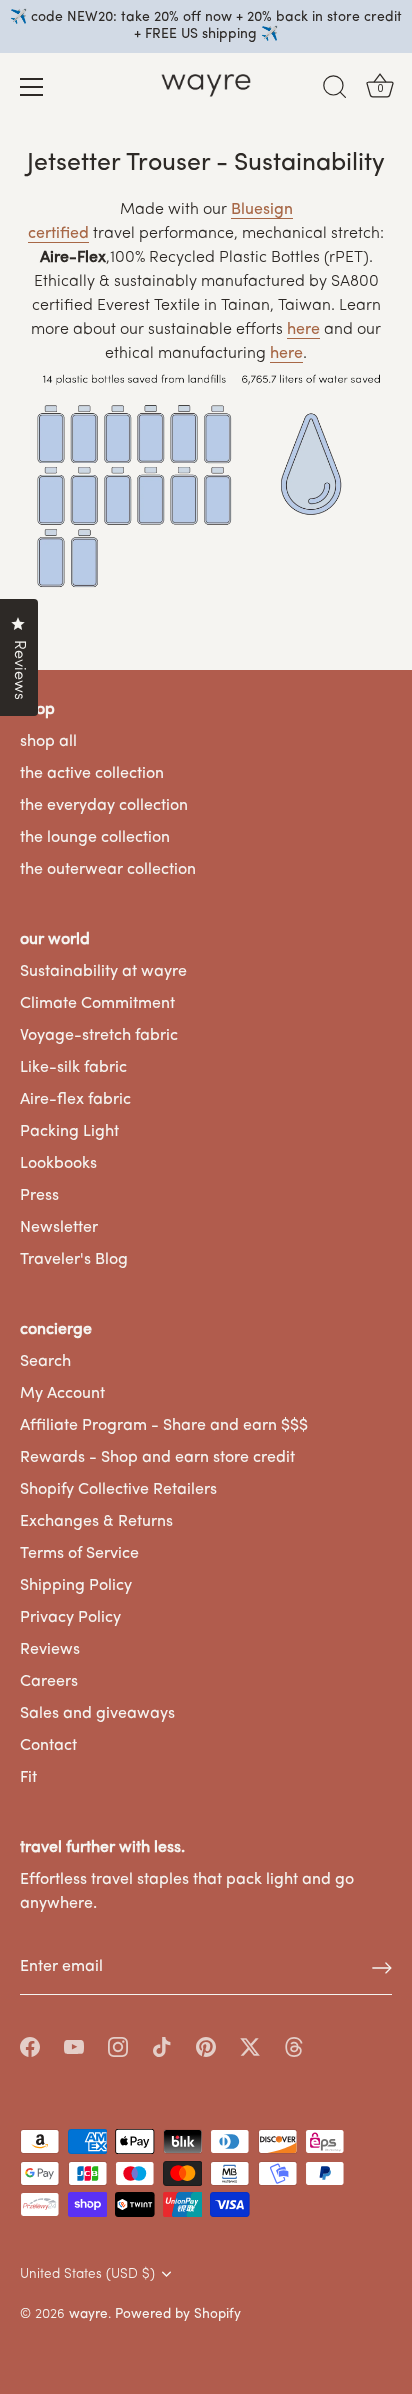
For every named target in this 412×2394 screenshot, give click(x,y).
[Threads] (294, 2047)
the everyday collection (104, 806)
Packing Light (69, 1132)
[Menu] (32, 87)
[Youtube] (74, 2047)
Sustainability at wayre (103, 972)
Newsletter (59, 1228)
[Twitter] (250, 2047)
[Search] (335, 90)
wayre (88, 2314)
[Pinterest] (206, 2047)
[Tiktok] (162, 2047)
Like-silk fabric (73, 1068)
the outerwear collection (108, 870)
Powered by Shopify (178, 2314)
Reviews (50, 1650)
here (303, 330)
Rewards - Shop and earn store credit (157, 1458)
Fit (28, 1778)
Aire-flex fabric (75, 1100)
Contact (48, 1746)
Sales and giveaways (97, 1714)
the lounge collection (95, 838)
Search (45, 1362)
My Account (62, 1394)
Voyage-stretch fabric (99, 1036)
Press (39, 1196)
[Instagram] (118, 2047)
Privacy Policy (70, 1618)
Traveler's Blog (74, 1260)
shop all (48, 742)
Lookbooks (58, 1164)
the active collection (92, 774)
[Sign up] (382, 1968)
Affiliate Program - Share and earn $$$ (164, 1426)
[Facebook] (30, 2047)
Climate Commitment (97, 1004)
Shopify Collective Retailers (118, 1490)
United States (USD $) (87, 2274)
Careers (49, 1682)
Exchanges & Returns (96, 1522)
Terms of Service (79, 1554)
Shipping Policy (76, 1586)
